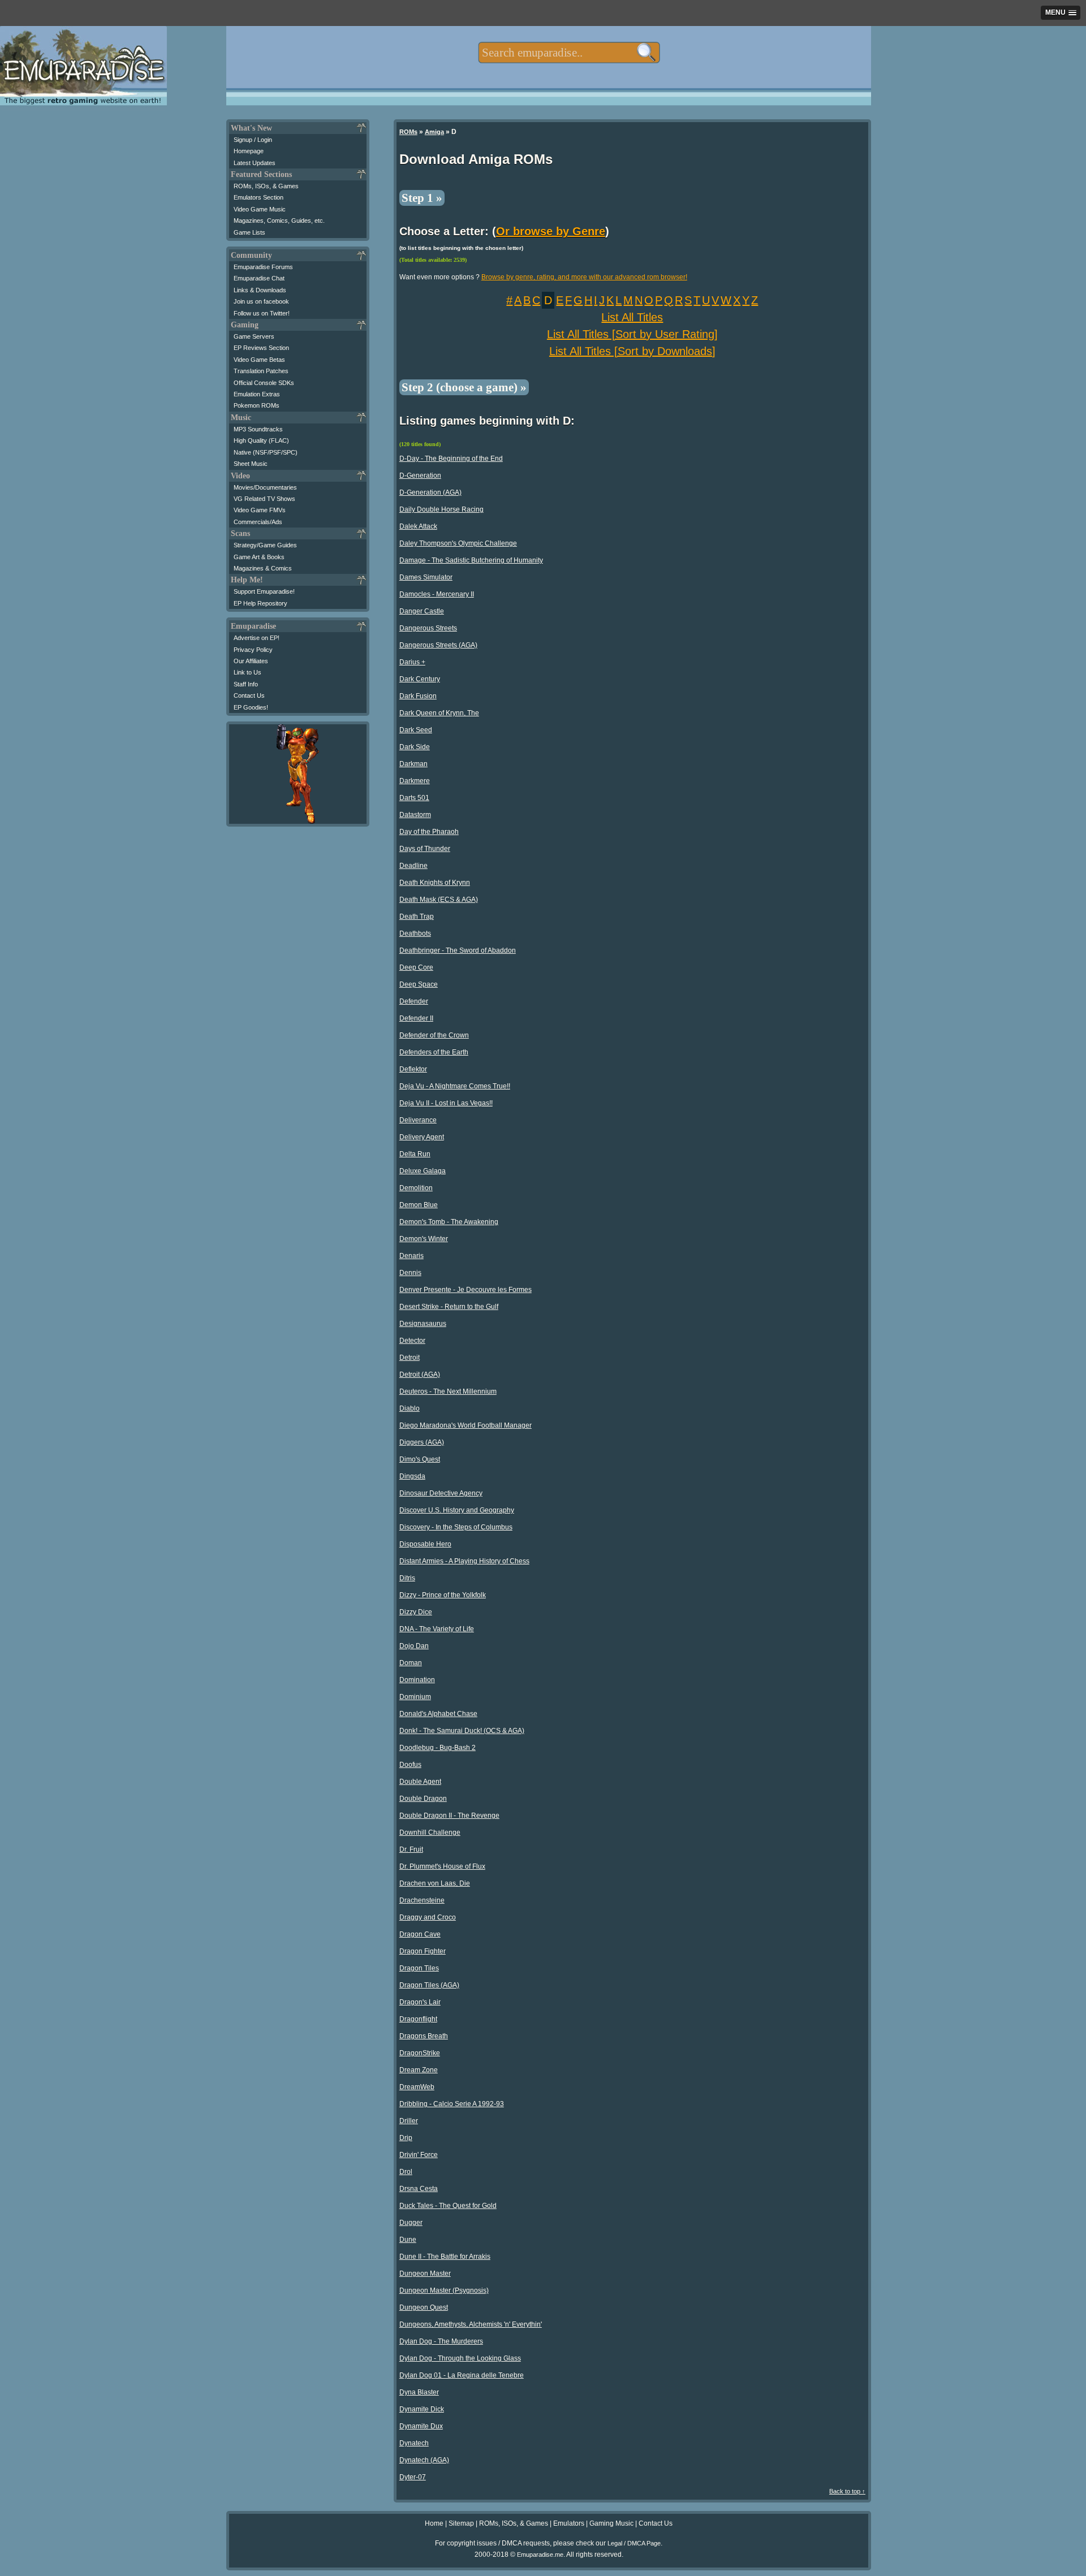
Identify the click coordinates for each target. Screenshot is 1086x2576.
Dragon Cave (420, 1934)
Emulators (569, 2523)
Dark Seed (416, 730)
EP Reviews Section (261, 348)
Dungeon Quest (424, 2307)
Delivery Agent (422, 1137)
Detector (412, 1341)
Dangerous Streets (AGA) (438, 645)
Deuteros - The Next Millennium (448, 1391)
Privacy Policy (253, 650)
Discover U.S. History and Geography (457, 1510)
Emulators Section (258, 197)
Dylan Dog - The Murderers (441, 2341)
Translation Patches (261, 371)
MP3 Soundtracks (258, 429)
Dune (408, 2240)
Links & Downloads (260, 290)
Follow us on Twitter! (262, 313)
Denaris (411, 1256)
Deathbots (415, 933)
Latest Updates (255, 163)
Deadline (413, 866)
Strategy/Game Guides (265, 545)
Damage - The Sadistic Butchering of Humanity (471, 560)
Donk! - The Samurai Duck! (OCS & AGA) (462, 1731)
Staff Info (246, 684)
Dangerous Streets (428, 628)
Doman (411, 1663)
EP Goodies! (251, 707)
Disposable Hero (425, 1544)
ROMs (408, 132)
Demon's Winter (424, 1239)
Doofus (410, 1765)
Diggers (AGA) (422, 1442)
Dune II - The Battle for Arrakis (445, 2257)
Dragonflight (418, 2019)
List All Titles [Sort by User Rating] (632, 334)
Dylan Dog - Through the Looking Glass (460, 2358)
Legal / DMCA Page (634, 2543)
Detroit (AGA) (420, 1375)
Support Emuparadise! (264, 591)
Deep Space (419, 984)
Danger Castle (422, 611)
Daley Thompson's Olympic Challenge (458, 543)
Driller (409, 2121)
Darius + (412, 662)
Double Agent (420, 1782)
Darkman (413, 764)
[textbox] (569, 53)
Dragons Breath (424, 2036)
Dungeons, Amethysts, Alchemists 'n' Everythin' (471, 2324)
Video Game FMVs (260, 510)
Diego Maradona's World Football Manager (466, 1425)
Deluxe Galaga (423, 1171)
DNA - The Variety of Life (437, 1629)
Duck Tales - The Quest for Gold (448, 2206)
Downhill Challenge (430, 1832)
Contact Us (249, 695)
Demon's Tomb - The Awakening (449, 1222)
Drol (406, 2172)
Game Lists (249, 232)
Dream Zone (419, 2070)
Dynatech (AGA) (424, 2460)
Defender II (416, 1018)
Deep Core (416, 967)
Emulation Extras (257, 394)
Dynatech (414, 2443)
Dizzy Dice (416, 1612)
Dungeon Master (425, 2274)
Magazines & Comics (263, 568)
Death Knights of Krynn (435, 883)
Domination (417, 1680)
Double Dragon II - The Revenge (449, 1816)
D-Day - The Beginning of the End (451, 459)
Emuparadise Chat (259, 278)
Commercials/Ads (258, 522)
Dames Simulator (426, 577)
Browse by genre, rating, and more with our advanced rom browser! (584, 277)
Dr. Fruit (411, 1849)
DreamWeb (417, 2087)
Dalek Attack (418, 526)
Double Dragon (423, 1799)
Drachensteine (422, 1900)
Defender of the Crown (434, 1035)
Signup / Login (253, 140)
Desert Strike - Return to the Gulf (449, 1307)
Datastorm (415, 815)
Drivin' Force (419, 2155)
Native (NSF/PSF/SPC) (266, 452)
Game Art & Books (259, 557)
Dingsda (412, 1476)
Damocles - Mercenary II (437, 594)
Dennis (410, 1273)
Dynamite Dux (421, 2426)
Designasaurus (423, 1324)
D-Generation (420, 476)
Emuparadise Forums (263, 267)
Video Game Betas (259, 360)
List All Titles (632, 317)
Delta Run (415, 1154)
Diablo (410, 1408)
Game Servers (254, 336)
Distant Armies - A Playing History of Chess (464, 1561)
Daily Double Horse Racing (441, 509)
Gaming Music (611, 2523)
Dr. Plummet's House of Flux (442, 1866)
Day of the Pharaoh (429, 832)
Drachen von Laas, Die (435, 1883)
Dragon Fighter (423, 1951)
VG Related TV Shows (264, 499)
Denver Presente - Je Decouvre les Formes (466, 1290)
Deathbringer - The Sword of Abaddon (458, 950)
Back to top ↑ (847, 2491)
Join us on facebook (261, 301)
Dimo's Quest (420, 1459)
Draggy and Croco (428, 1917)
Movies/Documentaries (265, 487)
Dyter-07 (413, 2477)
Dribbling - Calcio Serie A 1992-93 (452, 2104)
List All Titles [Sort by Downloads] (632, 351)
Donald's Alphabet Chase (438, 1714)
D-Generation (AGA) (430, 492)
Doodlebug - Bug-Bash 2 (438, 1748)
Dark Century (420, 679)
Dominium (415, 1697)
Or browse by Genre (551, 231)
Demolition (416, 1188)
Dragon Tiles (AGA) (429, 1985)
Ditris (407, 1578)
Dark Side (415, 747)
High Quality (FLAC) (261, 440)
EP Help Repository (260, 603)
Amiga (434, 132)
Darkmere (415, 781)
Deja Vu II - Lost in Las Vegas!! (446, 1103)
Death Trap (417, 917)
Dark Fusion (418, 696)
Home (434, 2523)
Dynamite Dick (422, 2409)
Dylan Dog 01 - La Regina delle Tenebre (462, 2375)
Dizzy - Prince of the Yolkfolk (443, 1595)
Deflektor (413, 1069)
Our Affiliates (251, 661)
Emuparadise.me (540, 2555)
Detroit (410, 1358)
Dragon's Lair (420, 2002)
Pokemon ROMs (257, 405)
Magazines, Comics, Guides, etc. (279, 221)
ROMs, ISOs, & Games (266, 186)
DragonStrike (420, 2053)
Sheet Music (251, 464)
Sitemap (461, 2523)
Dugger (411, 2223)
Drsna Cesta (419, 2189)
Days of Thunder (425, 849)
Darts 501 (414, 798)
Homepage (249, 151)
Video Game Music (260, 209)
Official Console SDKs (264, 383)
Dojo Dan (414, 1646)
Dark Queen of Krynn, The (439, 713)
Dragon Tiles (419, 1968)
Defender (414, 1001)
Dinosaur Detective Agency (441, 1493)
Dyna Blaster (419, 2392)
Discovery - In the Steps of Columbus (456, 1527)
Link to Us (247, 672)
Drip (406, 2138)
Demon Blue (419, 1205)
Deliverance (418, 1120)
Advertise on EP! (257, 638)
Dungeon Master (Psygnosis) (444, 2290)
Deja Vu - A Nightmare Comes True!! (455, 1086)
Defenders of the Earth (434, 1052)
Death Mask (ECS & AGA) (439, 900)
